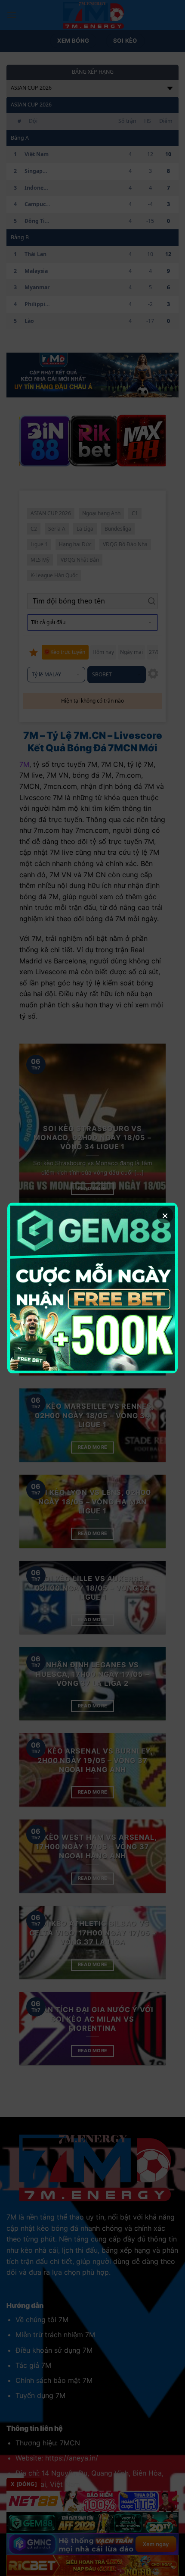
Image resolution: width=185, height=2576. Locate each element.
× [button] (165, 1215)
